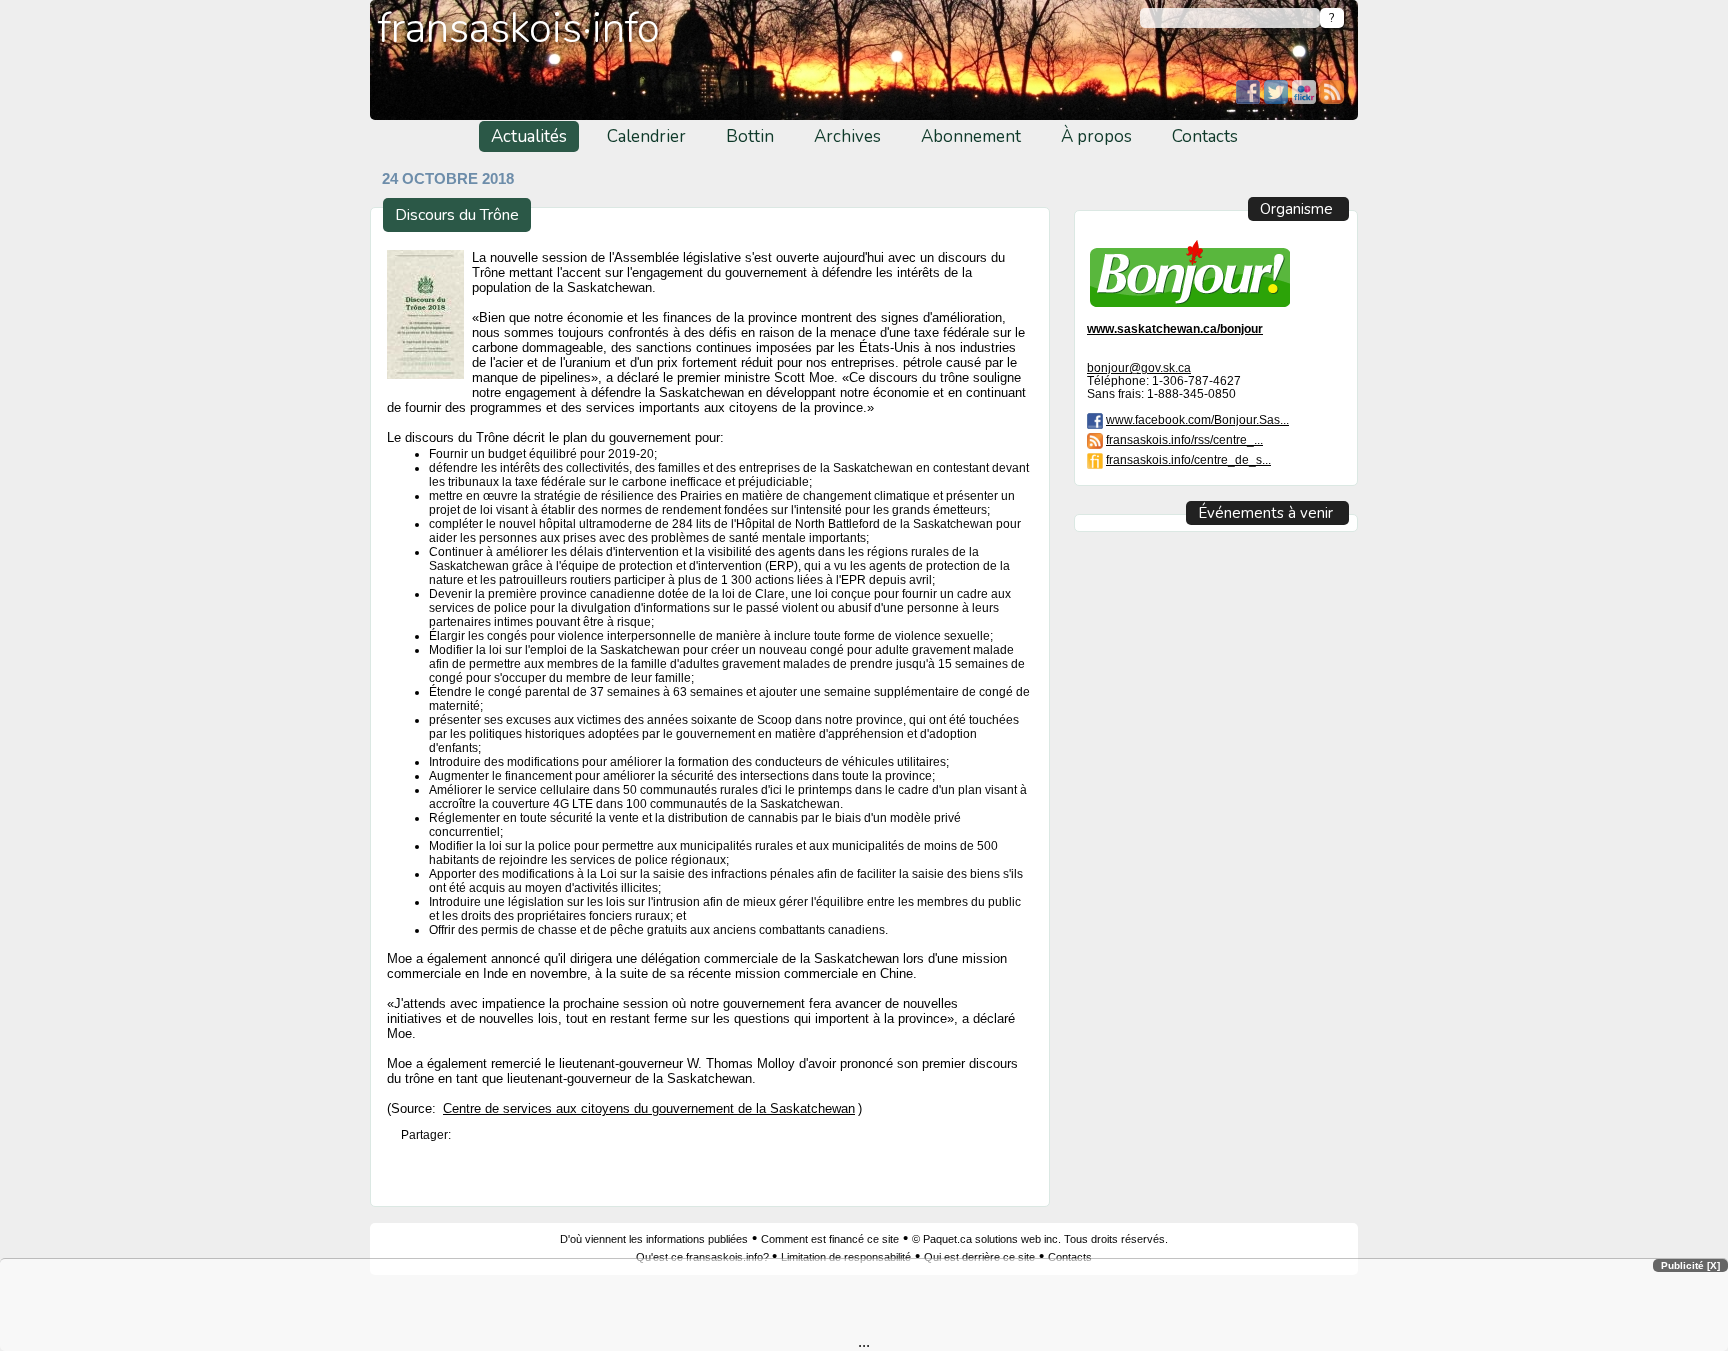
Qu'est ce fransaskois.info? (704, 1257)
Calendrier (646, 136)
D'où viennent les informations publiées (654, 1239)
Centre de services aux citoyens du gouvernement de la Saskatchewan (649, 1109)
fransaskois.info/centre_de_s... (1188, 459)
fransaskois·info (519, 28)
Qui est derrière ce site (979, 1257)
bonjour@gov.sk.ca (1139, 367)
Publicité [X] (1690, 1265)
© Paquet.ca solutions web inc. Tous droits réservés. (1040, 1239)
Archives (847, 136)
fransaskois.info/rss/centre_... (1184, 439)
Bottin (750, 136)
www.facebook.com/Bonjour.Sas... (1197, 419)
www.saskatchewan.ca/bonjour (1175, 328)
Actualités (529, 136)
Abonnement (971, 136)
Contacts (1205, 136)
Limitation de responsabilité (846, 1257)
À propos (1096, 136)
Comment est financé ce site (830, 1239)
